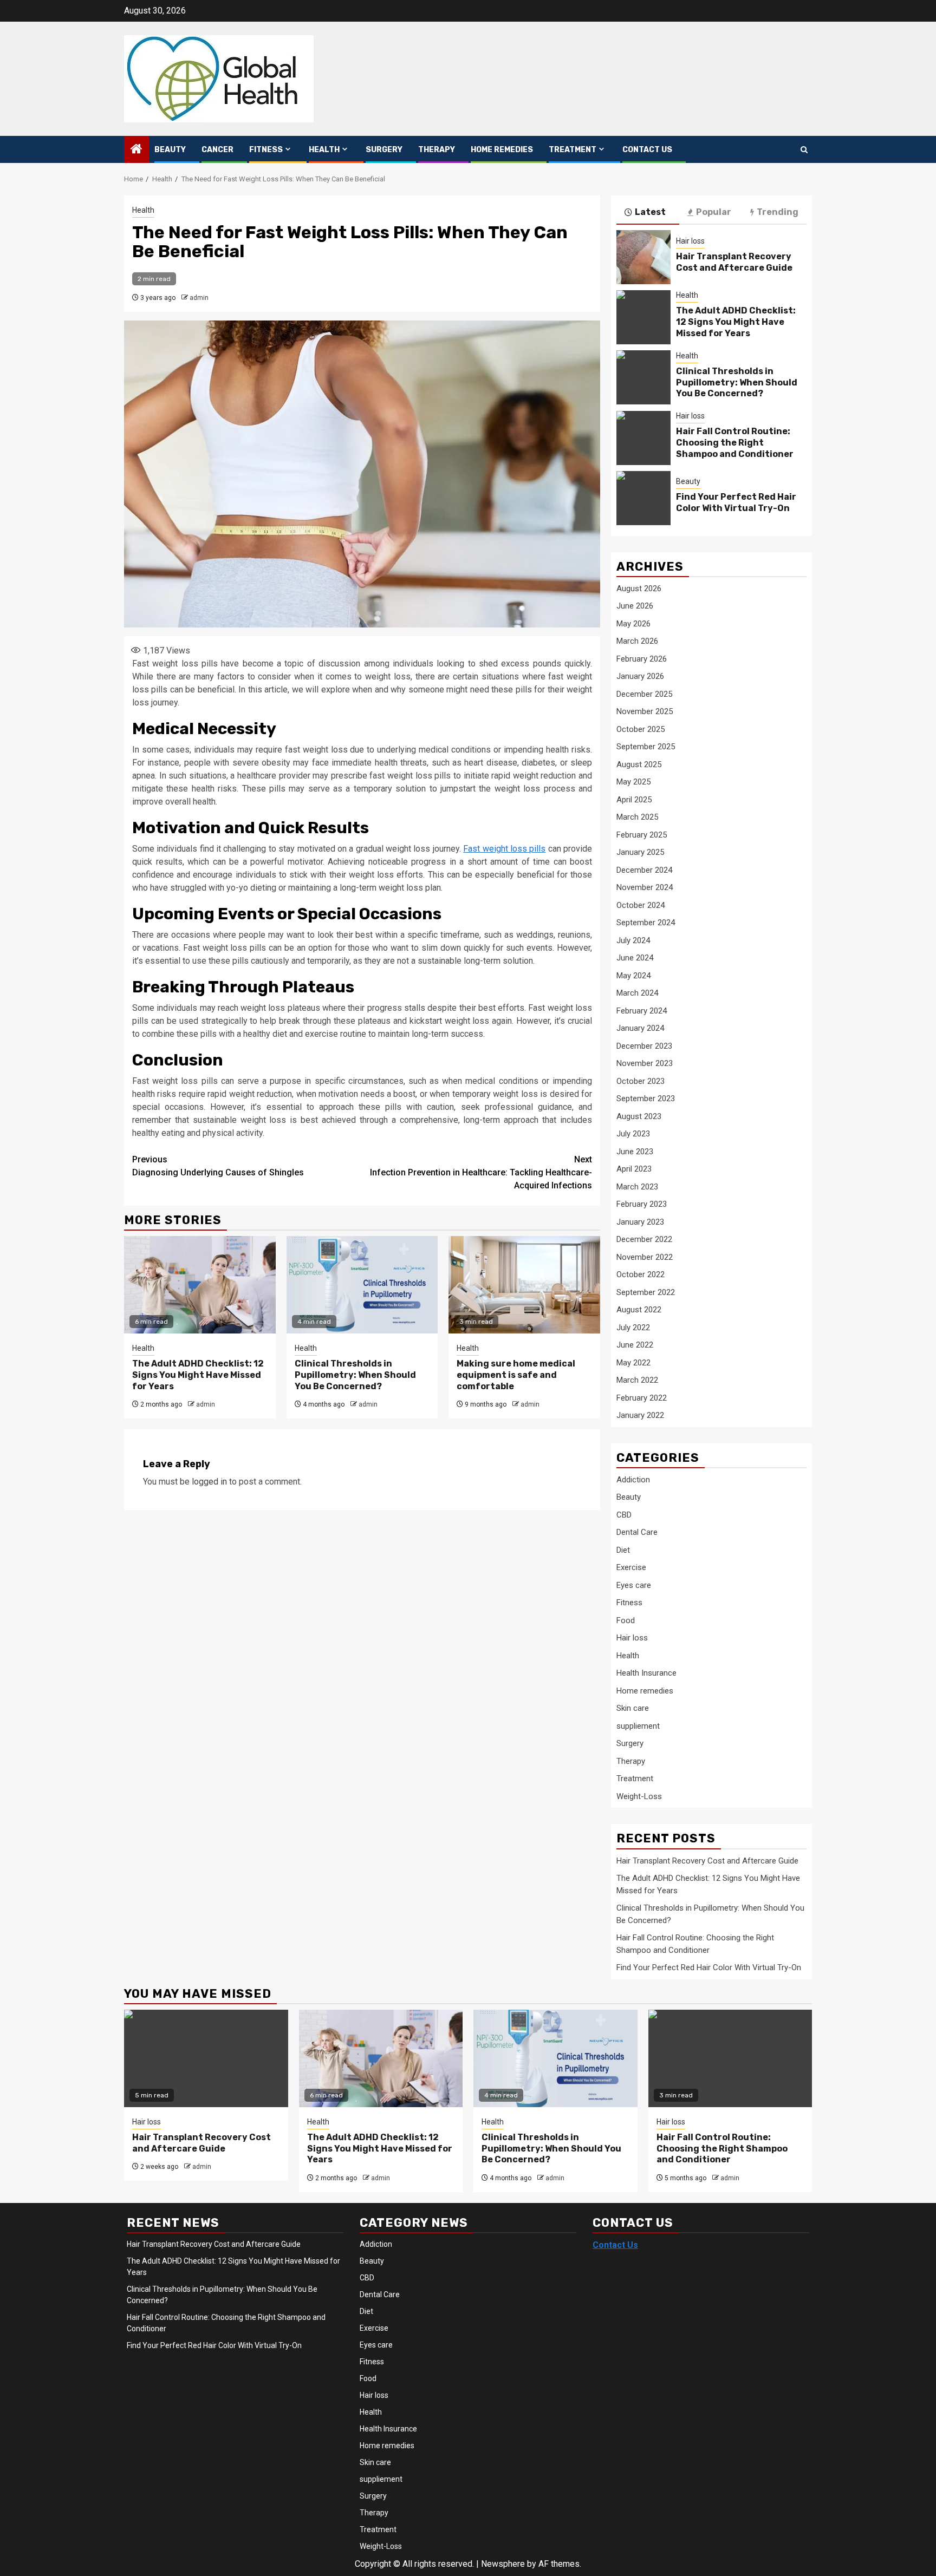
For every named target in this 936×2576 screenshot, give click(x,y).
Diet (623, 1550)
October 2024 (641, 905)
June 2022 (635, 1345)
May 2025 (633, 782)
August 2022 (639, 1310)
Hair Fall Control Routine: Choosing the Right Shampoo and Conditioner (735, 443)
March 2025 (637, 817)
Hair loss (690, 241)
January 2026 (640, 676)
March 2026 (637, 641)
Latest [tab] (650, 212)
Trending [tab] (778, 212)
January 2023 (640, 1222)
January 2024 (640, 1028)
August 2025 (639, 764)
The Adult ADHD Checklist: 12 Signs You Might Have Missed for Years (198, 1375)
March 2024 (637, 993)
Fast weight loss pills (504, 849)
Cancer (217, 150)
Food (626, 1620)
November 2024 (645, 887)
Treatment (573, 150)
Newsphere (503, 2564)
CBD (624, 1515)
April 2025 (634, 800)
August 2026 (639, 589)
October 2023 (641, 1081)
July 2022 (633, 1328)
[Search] (804, 150)
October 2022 (641, 1274)
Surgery (384, 150)
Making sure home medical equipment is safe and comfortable (516, 1375)
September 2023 (646, 1099)
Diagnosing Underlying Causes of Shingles (218, 1166)
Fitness (266, 150)
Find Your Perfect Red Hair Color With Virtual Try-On (736, 502)
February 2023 (642, 1204)
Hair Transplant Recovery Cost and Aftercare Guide (734, 262)
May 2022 (633, 1363)
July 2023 (633, 1134)
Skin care (633, 1708)
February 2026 (642, 659)
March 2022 (637, 1380)
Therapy (437, 150)
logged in (209, 1482)
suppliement (638, 1726)
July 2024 (633, 940)
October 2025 (641, 729)
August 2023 (639, 1116)
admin (199, 298)
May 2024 (633, 976)
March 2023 (637, 1187)
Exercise (631, 1567)
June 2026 (635, 606)
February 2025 (642, 835)
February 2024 (642, 1011)
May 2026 (633, 624)
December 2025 (644, 694)
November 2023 (645, 1063)
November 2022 (645, 1257)
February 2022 (642, 1398)
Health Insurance (646, 1673)
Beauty (170, 150)
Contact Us (647, 150)
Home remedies (502, 150)
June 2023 (635, 1152)
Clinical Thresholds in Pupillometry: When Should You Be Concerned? (355, 1375)
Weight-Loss (639, 1796)
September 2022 (646, 1292)
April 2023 (634, 1169)
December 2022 (644, 1239)
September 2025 (646, 747)
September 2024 (646, 923)
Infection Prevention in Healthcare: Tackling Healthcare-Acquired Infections (481, 1172)
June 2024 (635, 958)
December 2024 (644, 870)
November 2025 (645, 711)
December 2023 (644, 1046)
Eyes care (634, 1585)
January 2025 (640, 852)
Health (324, 150)
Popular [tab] (714, 212)
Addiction (633, 1480)
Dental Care (637, 1532)
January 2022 (640, 1415)
